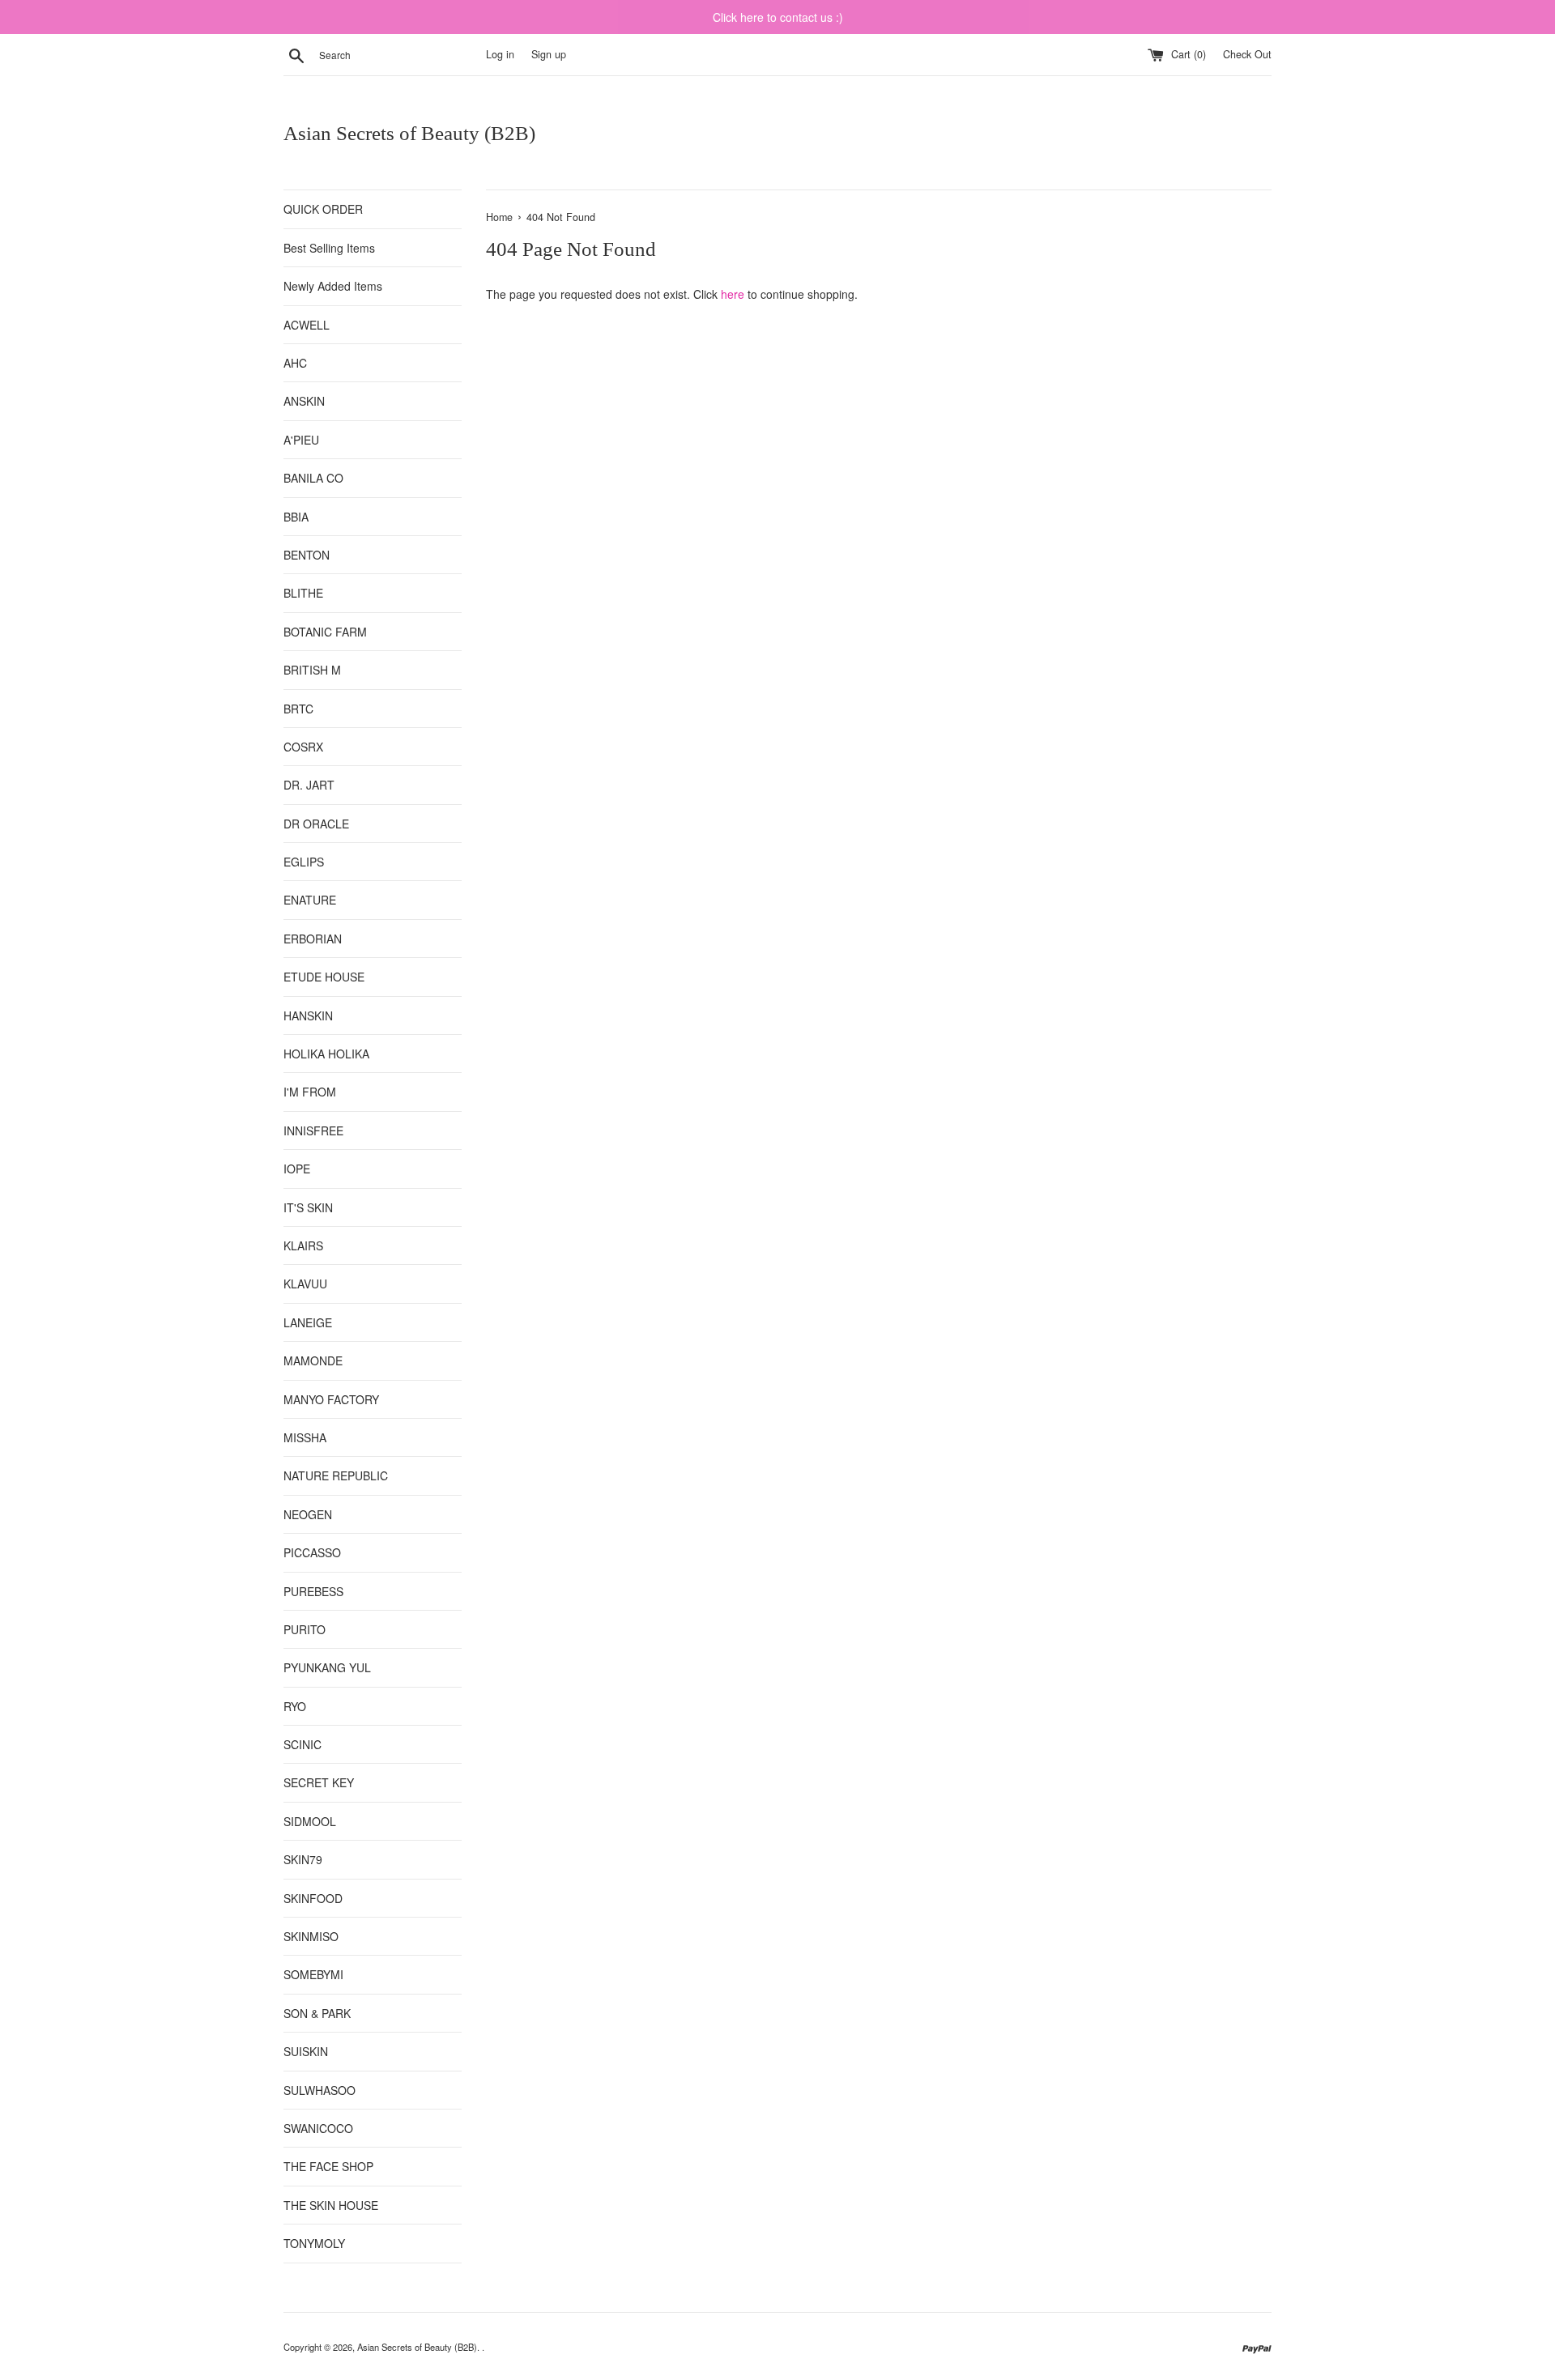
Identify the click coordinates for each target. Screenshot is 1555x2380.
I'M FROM (310, 1092)
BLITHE (303, 593)
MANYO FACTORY (331, 1399)
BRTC (298, 709)
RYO (295, 1706)
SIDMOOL (310, 1821)
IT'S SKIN (308, 1207)
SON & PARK (317, 2013)
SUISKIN (306, 2051)
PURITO (305, 1629)
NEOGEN (308, 1514)
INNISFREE (313, 1130)
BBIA (296, 517)
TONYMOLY (314, 2243)
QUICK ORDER (323, 209)
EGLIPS (304, 862)
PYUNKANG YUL (327, 1667)
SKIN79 (303, 1859)
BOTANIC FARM (325, 632)
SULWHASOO (320, 2090)
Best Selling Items (329, 248)
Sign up (549, 54)
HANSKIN (308, 1015)
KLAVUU (305, 1284)
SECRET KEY (319, 1782)
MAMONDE (313, 1360)
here (733, 294)
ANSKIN (304, 401)
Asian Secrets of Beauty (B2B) (409, 133)
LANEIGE (308, 1322)
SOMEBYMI (313, 1974)
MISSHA (305, 1437)
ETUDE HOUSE (324, 977)
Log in (500, 54)
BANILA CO (313, 478)
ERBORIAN (313, 939)
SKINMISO (311, 1936)
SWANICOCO (318, 2128)
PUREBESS (313, 1591)
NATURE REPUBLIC (336, 1475)
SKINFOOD (313, 1898)
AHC (295, 363)
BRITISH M (312, 670)
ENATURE (310, 900)
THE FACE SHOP (328, 2166)
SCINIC (302, 1744)
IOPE (297, 1169)
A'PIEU (301, 440)
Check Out (1247, 54)
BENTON (307, 555)
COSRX (303, 747)
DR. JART (309, 785)
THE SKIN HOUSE (331, 2205)
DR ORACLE (316, 824)
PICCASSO (312, 1552)
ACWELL (307, 325)
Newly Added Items (333, 286)
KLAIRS (303, 1245)
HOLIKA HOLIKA (326, 1054)
